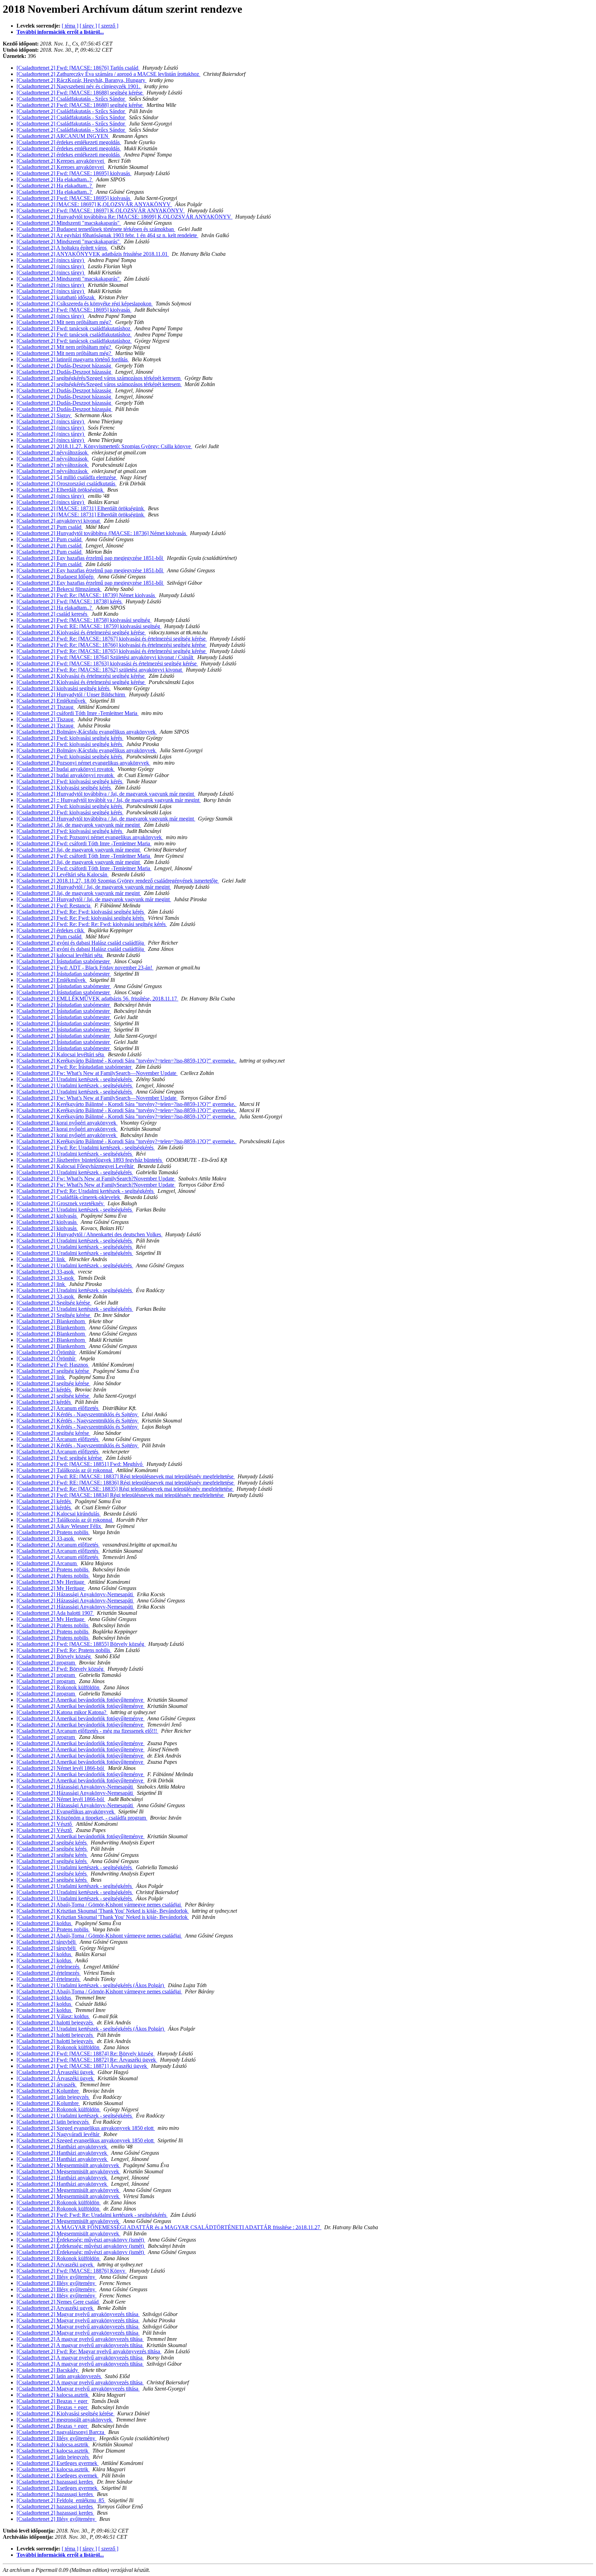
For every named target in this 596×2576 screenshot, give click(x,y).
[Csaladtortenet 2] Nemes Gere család (58, 2302)
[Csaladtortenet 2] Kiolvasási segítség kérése (66, 2413)
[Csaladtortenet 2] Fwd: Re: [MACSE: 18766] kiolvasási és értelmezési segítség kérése (112, 645)
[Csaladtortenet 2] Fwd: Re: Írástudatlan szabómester (75, 1067)
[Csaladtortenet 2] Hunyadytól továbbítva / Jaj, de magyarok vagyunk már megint (106, 794)
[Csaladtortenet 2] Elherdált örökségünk (61, 490)
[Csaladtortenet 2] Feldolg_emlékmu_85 (61, 2500)
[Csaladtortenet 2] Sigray (44, 415)
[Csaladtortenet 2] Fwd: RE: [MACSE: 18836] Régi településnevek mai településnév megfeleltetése (126, 1483)
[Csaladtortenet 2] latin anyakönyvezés (59, 2376)
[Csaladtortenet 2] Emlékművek (52, 701)
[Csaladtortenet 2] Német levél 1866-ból (61, 1768)
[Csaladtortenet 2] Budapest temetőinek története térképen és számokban (96, 229)
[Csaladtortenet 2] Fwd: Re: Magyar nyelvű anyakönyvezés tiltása (89, 2351)
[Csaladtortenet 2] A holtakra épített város (62, 248)
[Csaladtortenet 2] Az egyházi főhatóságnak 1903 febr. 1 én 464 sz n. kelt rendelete (107, 235)
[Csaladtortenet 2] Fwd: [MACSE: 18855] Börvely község (81, 1644)
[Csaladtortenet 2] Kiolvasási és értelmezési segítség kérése (81, 632)
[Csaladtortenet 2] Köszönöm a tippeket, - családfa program (82, 1818)
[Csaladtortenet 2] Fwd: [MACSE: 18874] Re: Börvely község (86, 2054)
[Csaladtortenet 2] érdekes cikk (51, 930)
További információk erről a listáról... (60, 32)
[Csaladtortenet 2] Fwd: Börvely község (61, 1669)
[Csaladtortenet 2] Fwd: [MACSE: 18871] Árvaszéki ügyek (82, 2066)
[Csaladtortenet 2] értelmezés (49, 1967)
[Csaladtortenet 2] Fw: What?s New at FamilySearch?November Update (96, 1179)
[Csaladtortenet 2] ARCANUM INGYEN (63, 136)
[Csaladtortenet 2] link (41, 1259)
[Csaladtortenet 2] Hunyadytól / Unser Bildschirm (71, 695)
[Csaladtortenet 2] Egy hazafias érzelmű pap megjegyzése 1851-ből (90, 558)
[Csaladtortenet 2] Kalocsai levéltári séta (61, 1054)
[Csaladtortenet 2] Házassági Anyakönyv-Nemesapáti (75, 1594)
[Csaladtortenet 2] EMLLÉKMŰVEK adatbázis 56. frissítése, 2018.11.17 (97, 999)
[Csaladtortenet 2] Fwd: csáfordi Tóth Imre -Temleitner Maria (84, 843)
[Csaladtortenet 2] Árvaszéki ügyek (56, 2072)
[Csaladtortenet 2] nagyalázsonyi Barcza (61, 2432)
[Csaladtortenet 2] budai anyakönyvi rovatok (66, 769)
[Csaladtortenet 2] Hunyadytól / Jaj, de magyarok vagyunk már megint (94, 887)
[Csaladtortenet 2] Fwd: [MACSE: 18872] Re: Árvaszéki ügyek (87, 2060)
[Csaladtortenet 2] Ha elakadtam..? (55, 179)
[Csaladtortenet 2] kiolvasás (47, 1216)
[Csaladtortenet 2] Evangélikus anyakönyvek (66, 1812)
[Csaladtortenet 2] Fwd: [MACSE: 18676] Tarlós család (78, 68)
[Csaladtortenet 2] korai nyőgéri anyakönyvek (67, 1123)
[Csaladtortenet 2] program (46, 1663)
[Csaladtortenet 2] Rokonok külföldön (59, 1687)
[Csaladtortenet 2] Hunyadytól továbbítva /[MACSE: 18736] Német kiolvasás (102, 533)
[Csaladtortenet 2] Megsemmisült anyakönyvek (68, 2165)
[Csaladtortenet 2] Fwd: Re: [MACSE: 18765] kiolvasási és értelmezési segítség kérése (112, 651)
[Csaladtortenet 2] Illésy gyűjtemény (57, 2277)
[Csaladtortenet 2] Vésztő (45, 1824)
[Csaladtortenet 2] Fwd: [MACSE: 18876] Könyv (72, 2271)
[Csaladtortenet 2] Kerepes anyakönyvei (61, 161)
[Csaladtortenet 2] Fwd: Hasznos (53, 1365)
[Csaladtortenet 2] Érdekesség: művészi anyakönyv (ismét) (81, 2240)
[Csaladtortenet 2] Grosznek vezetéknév (61, 1203)
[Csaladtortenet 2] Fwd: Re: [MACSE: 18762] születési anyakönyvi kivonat (100, 670)
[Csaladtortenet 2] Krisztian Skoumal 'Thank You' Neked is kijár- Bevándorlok (103, 1911)
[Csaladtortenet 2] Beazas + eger (53, 2401)
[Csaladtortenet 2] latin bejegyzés (53, 2097)
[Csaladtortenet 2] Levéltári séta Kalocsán (63, 874)
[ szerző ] (108, 26)
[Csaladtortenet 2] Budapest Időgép (56, 577)
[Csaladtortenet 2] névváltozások (53, 452)
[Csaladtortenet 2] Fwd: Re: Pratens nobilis (64, 1650)
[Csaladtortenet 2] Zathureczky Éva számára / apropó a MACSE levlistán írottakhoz (108, 74)
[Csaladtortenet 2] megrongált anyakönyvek (65, 2420)
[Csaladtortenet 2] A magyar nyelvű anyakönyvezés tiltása (80, 2339)
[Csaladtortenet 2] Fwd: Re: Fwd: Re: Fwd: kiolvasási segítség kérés (92, 924)
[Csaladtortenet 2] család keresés (53, 614)
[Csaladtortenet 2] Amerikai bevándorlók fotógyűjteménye (81, 1700)
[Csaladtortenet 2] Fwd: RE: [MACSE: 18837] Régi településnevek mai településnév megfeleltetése (126, 1476)
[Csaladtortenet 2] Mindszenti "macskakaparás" (69, 223)
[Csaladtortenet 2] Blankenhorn (51, 1321)
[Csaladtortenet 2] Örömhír (47, 1352)
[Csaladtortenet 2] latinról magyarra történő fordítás (73, 359)
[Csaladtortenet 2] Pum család (50, 527)
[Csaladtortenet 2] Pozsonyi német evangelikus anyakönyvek (83, 763)
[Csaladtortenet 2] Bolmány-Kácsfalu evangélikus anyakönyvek (87, 732)
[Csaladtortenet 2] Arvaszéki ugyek (56, 2265)
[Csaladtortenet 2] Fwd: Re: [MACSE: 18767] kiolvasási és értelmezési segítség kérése (112, 639)
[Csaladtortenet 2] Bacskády (48, 2370)
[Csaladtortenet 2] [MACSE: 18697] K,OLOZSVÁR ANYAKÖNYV (94, 204)
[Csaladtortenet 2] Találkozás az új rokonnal (65, 1470)
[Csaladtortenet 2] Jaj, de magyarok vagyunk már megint (79, 825)
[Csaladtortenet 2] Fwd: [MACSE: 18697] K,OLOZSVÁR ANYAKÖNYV (101, 210)
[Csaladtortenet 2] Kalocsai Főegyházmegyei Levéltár (76, 1166)
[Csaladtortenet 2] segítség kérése (53, 1371)
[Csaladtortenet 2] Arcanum (47, 1563)
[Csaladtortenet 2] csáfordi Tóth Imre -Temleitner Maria (78, 713)
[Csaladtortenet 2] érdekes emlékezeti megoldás (69, 142)
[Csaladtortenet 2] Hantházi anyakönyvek (62, 2147)
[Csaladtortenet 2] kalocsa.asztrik (53, 2395)
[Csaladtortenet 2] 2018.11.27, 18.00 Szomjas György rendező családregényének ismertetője (118, 881)
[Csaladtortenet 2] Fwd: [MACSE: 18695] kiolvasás (74, 173)
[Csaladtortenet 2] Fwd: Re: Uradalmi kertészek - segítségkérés (86, 1148)
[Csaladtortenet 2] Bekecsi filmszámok (59, 589)
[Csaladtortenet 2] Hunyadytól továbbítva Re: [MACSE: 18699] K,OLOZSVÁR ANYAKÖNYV (125, 217)
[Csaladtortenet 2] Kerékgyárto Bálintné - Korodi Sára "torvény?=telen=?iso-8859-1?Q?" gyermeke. (127, 1061)
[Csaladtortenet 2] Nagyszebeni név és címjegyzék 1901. (79, 86)
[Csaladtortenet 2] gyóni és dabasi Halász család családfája (81, 943)
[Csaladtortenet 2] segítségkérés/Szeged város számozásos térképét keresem (99, 378)
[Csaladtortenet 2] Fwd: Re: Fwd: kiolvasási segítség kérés (81, 912)
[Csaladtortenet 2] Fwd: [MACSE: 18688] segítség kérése (80, 93)
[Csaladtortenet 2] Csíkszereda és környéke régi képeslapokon (85, 304)
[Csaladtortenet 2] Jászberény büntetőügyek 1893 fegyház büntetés (90, 1160)
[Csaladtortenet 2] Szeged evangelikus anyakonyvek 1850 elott (86, 2128)
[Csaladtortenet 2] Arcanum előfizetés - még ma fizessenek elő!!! (87, 1731)
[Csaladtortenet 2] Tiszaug (46, 707)
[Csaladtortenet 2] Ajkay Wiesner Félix (59, 1526)
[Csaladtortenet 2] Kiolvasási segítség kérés (64, 788)
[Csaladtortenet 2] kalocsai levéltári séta (60, 955)
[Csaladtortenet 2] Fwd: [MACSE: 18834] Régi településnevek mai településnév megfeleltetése (121, 1495)
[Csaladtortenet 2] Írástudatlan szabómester (64, 961)
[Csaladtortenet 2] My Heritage (51, 1582)
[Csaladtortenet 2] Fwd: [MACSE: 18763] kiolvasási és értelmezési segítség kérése (107, 663)
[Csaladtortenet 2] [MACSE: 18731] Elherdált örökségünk (81, 508)
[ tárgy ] (88, 26)
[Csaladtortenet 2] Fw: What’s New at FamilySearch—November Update (97, 1073)
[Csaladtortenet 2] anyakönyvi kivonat (59, 521)
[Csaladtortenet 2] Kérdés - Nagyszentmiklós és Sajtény (78, 1414)
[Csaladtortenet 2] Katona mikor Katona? (62, 1712)
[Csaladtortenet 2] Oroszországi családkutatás (67, 484)
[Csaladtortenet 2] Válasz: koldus (53, 2016)
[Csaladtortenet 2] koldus (44, 1923)
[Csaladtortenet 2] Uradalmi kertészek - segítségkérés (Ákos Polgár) (91, 1985)
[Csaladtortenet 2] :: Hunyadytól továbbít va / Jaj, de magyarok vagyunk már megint (109, 800)
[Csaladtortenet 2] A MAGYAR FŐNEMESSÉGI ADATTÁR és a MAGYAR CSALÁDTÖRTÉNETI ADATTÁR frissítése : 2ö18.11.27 (169, 2227)
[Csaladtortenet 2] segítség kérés (52, 1843)
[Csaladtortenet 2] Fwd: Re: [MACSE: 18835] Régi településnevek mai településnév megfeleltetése (125, 1489)
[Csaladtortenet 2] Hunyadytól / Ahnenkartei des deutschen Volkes (90, 1234)
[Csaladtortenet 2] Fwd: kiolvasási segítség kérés (70, 738)
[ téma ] (70, 26)
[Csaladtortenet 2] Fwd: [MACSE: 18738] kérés (70, 601)
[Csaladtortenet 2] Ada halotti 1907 (55, 1613)
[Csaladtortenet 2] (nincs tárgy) (51, 260)
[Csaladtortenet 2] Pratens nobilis (53, 1532)
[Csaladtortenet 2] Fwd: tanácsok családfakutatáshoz (74, 328)
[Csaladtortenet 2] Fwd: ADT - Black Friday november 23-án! (85, 968)
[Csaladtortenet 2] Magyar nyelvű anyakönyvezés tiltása (78, 2314)
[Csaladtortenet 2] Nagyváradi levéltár (59, 2134)
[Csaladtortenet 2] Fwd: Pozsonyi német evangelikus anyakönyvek (90, 837)
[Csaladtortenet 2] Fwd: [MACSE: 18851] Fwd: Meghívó (80, 1464)
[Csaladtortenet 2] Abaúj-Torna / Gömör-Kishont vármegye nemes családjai (99, 1905)
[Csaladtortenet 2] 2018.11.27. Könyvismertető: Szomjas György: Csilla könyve (104, 446)
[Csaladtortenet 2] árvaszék (47, 2085)
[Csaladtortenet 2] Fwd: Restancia (54, 905)
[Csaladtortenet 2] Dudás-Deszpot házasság (64, 366)
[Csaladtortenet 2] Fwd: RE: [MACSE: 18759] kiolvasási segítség (89, 626)
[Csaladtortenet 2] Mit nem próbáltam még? (64, 322)
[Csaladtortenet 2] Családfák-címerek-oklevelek (69, 1197)
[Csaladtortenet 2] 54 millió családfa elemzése (67, 477)
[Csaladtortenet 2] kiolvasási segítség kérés (64, 688)
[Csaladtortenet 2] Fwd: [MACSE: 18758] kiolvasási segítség (84, 620)
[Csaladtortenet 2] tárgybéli (47, 1942)
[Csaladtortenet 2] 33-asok (46, 1272)
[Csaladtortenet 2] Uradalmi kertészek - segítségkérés (75, 1079)
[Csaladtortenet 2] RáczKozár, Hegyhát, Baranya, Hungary (82, 80)
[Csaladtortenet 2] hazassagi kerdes (55, 2482)
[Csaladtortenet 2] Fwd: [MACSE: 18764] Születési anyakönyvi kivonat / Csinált (106, 657)
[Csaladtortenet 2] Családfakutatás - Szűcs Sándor (71, 99)
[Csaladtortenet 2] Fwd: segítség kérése (60, 1458)
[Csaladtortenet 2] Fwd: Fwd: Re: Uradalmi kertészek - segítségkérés (92, 2215)
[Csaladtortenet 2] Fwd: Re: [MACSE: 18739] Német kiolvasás (86, 595)
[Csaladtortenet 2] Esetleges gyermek (58, 2463)
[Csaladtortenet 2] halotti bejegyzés (55, 2022)
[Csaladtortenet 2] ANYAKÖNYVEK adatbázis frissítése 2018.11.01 (93, 254)
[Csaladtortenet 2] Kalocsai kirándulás (59, 1514)
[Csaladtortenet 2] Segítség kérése (54, 1303)
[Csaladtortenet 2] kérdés (44, 1390)
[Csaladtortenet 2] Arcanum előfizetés (58, 1408)
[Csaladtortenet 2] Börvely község (54, 1656)
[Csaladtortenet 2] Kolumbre (48, 2091)
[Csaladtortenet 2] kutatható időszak (56, 297)
